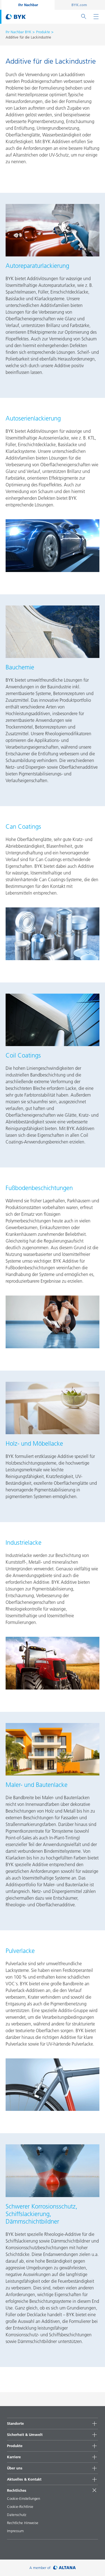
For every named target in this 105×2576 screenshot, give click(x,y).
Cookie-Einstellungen (24, 2498)
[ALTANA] (65, 2568)
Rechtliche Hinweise (23, 2523)
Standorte (15, 2423)
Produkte (43, 32)
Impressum (15, 2531)
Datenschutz (17, 2515)
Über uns (15, 2468)
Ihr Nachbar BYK (18, 32)
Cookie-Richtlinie (20, 2507)
